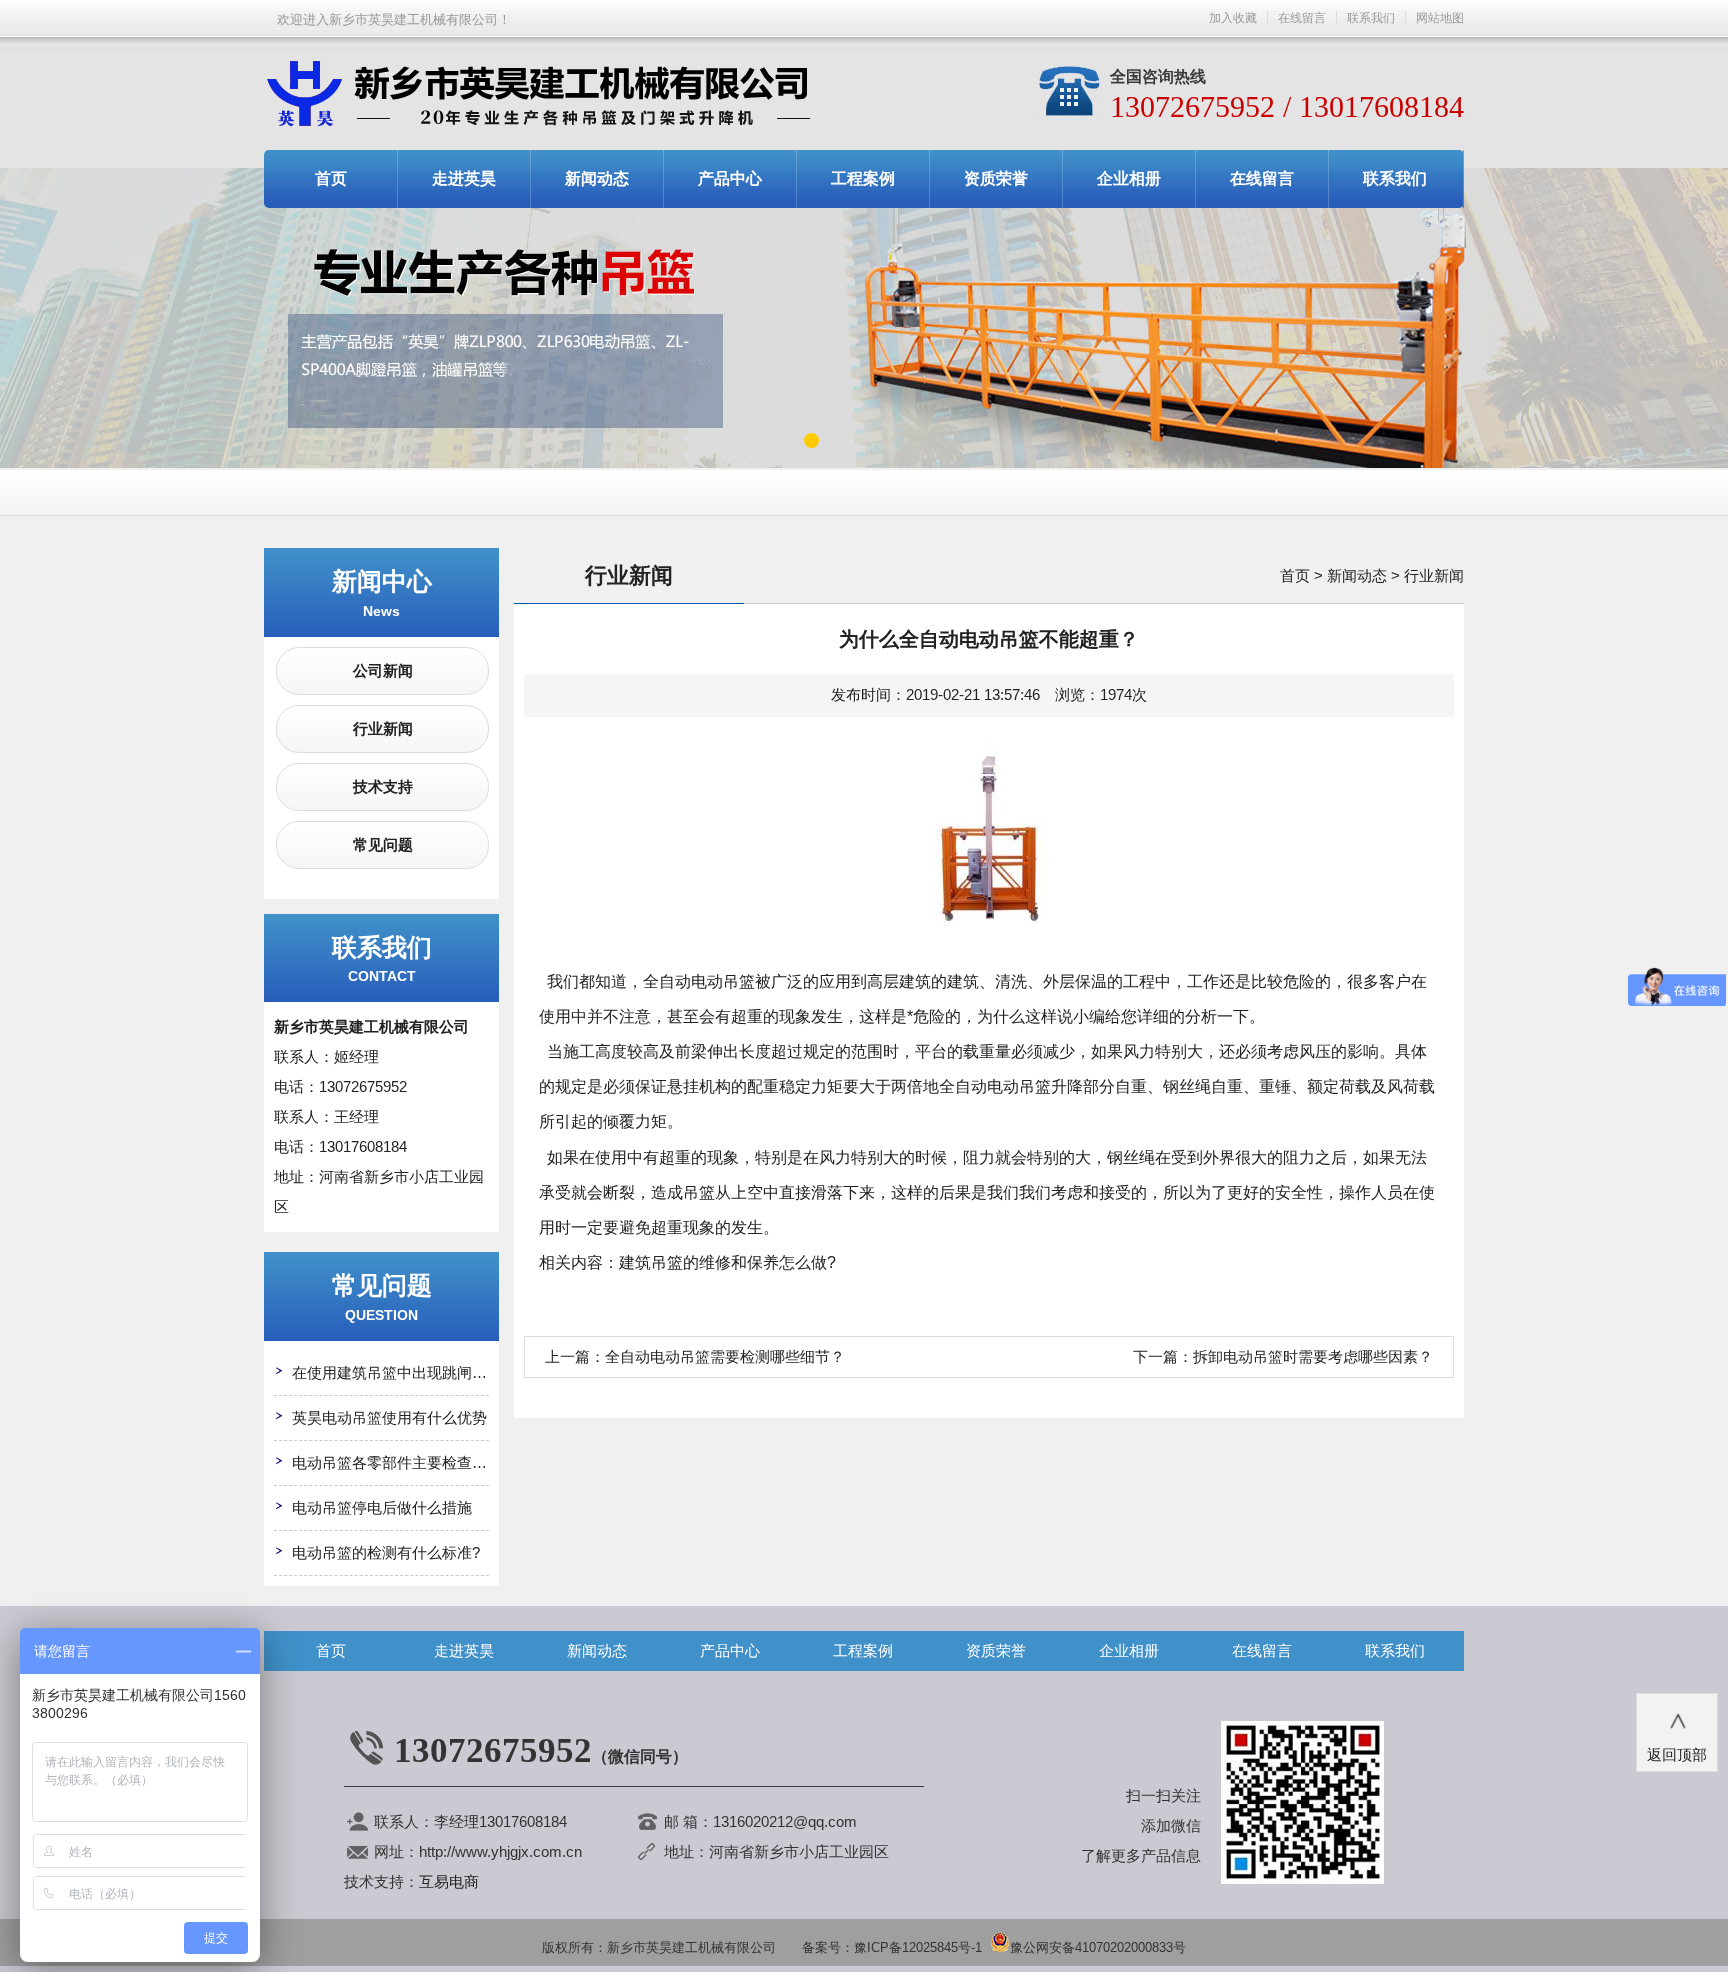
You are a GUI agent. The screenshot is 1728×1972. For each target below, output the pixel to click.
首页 (331, 178)
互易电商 (449, 1881)
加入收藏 (1233, 18)
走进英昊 (464, 178)
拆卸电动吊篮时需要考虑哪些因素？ (1313, 1356)
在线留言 (1302, 18)
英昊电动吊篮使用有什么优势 (389, 1417)
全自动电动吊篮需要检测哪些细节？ (725, 1356)
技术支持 (383, 786)
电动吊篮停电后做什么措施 (382, 1507)
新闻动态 (597, 178)
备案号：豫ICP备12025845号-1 (892, 1947)
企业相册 (1129, 178)
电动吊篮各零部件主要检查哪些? (401, 1462)
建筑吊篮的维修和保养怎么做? (727, 1262)
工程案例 (863, 178)
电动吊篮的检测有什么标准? (386, 1552)
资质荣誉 (996, 178)
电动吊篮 (723, 981)
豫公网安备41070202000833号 (1098, 1947)
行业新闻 (383, 728)
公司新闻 (383, 670)
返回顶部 (1677, 1738)
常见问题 (383, 844)
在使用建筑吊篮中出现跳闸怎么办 (404, 1372)
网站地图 (1440, 18)
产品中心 (730, 178)
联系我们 (1371, 18)
